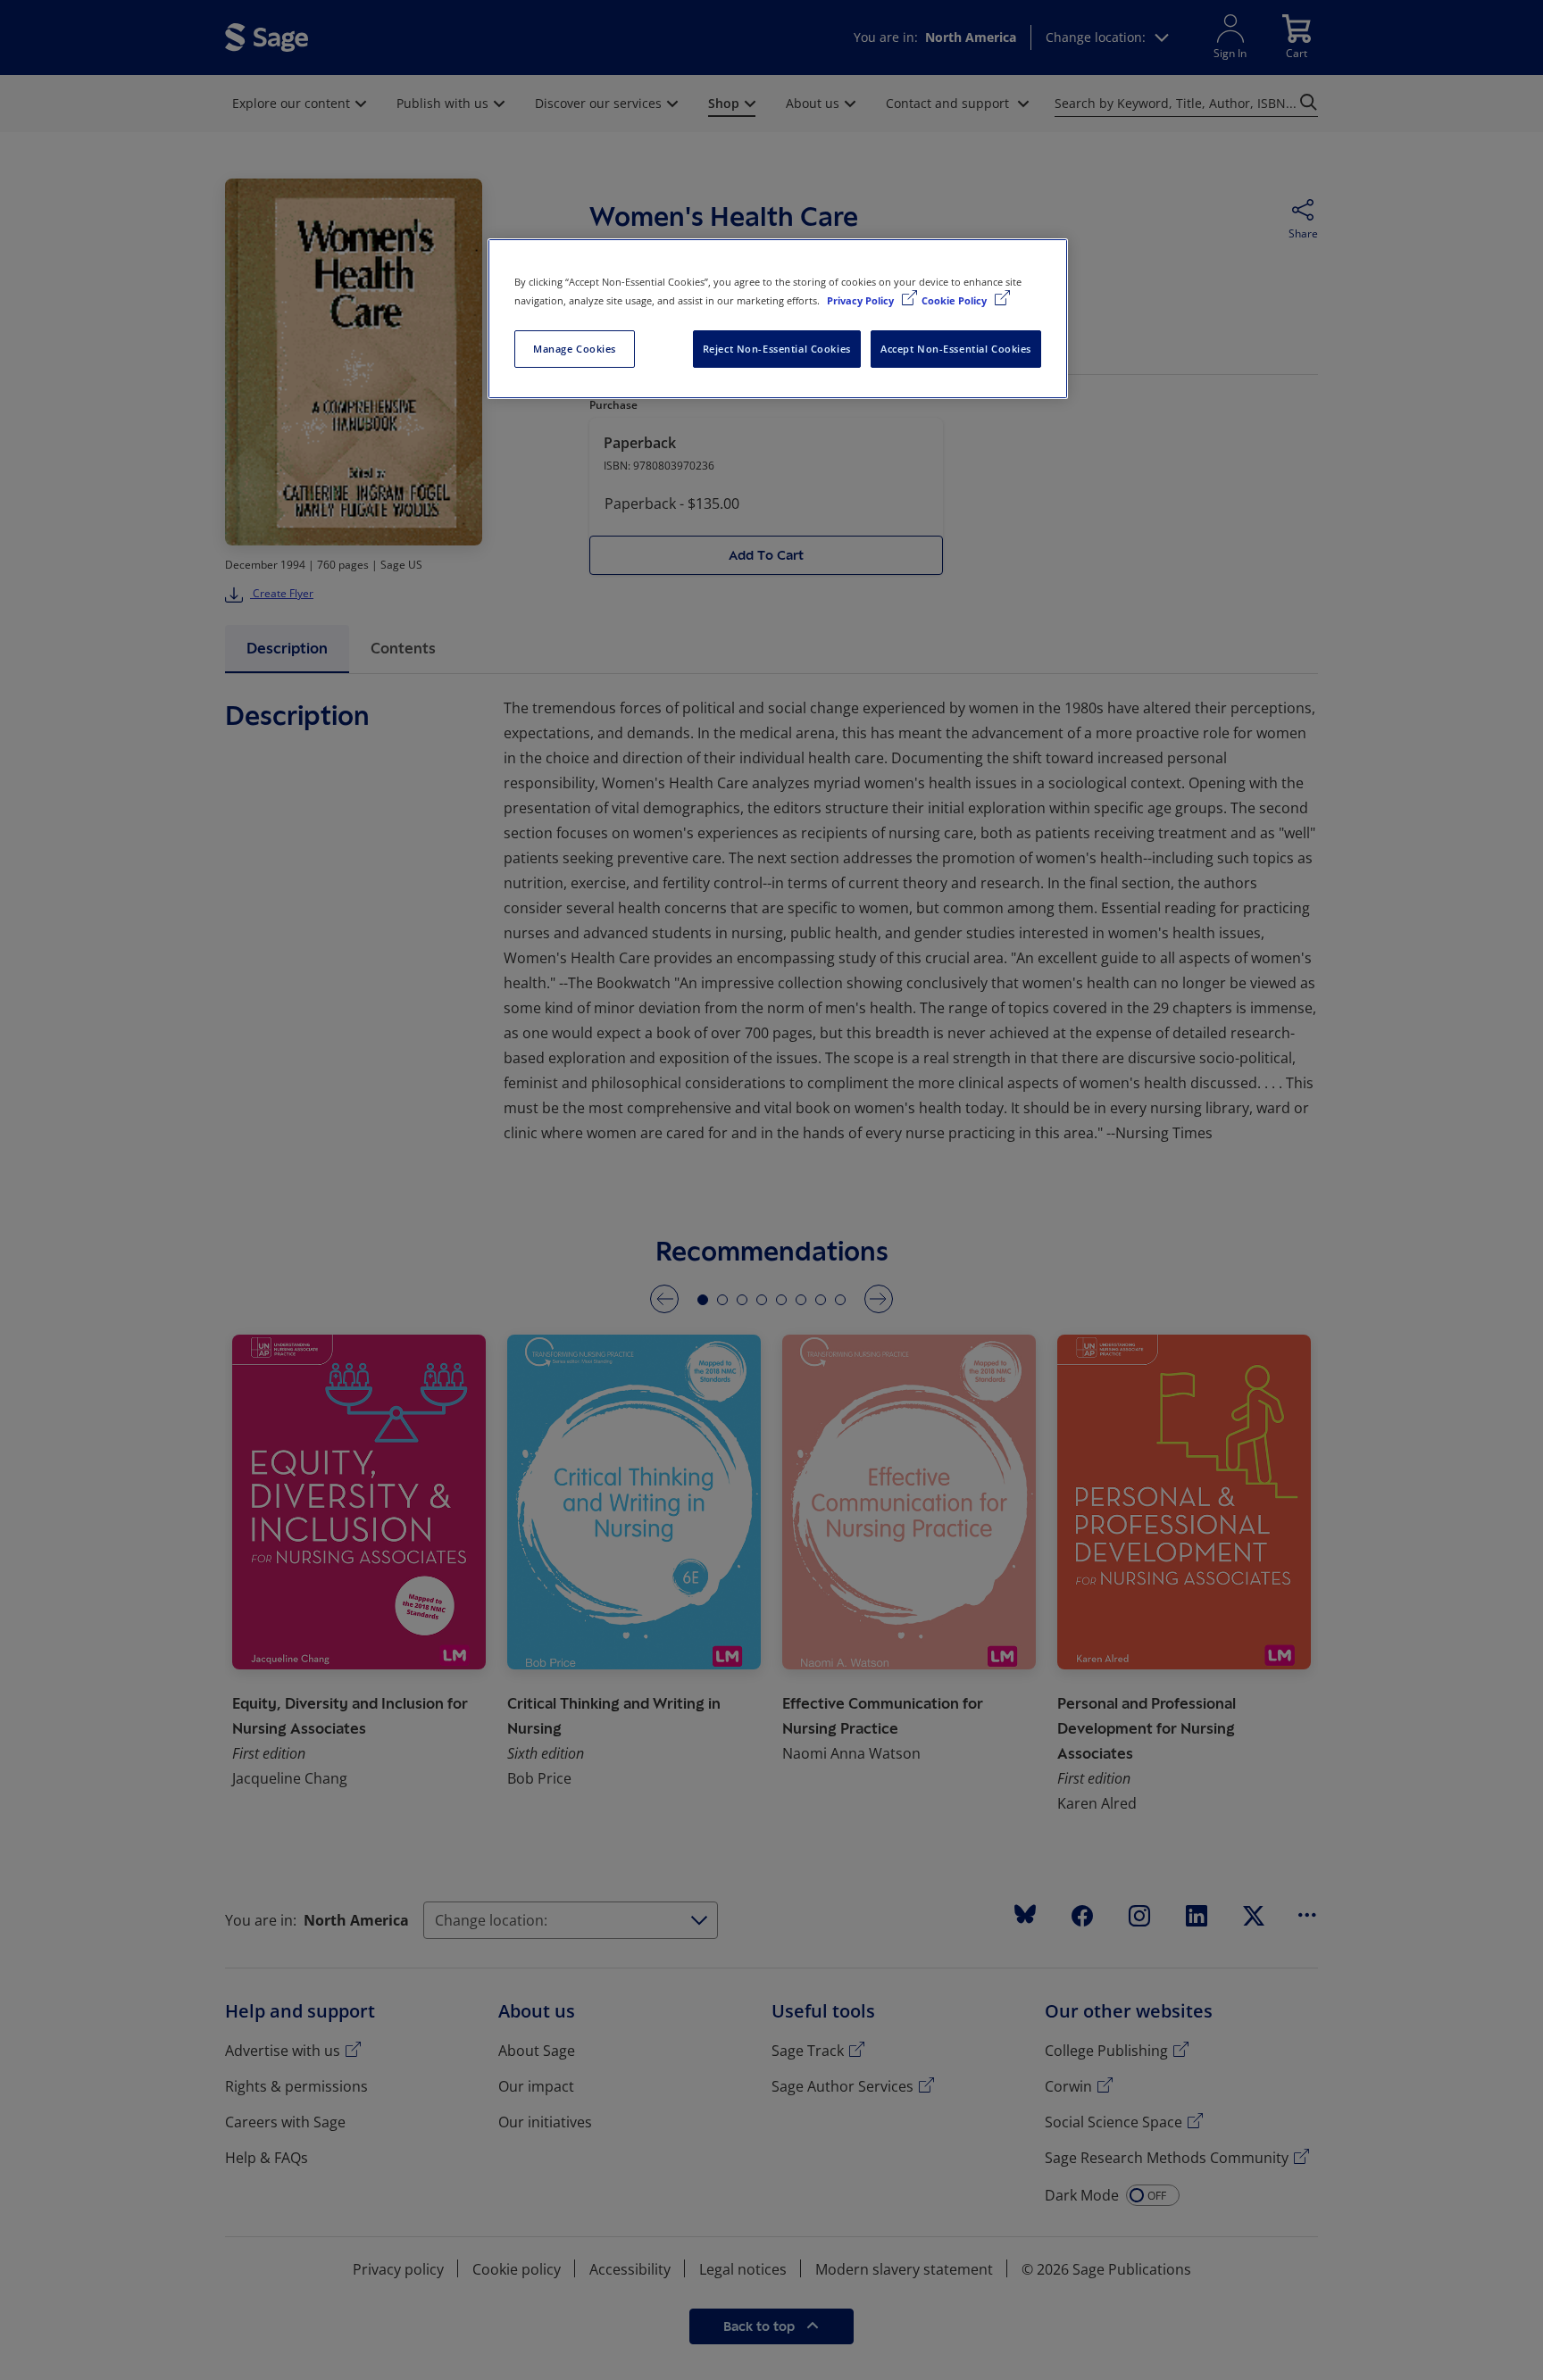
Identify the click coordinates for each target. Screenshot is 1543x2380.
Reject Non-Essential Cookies (777, 349)
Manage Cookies (575, 349)
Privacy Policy (862, 300)
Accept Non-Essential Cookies (956, 349)
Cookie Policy (955, 300)
